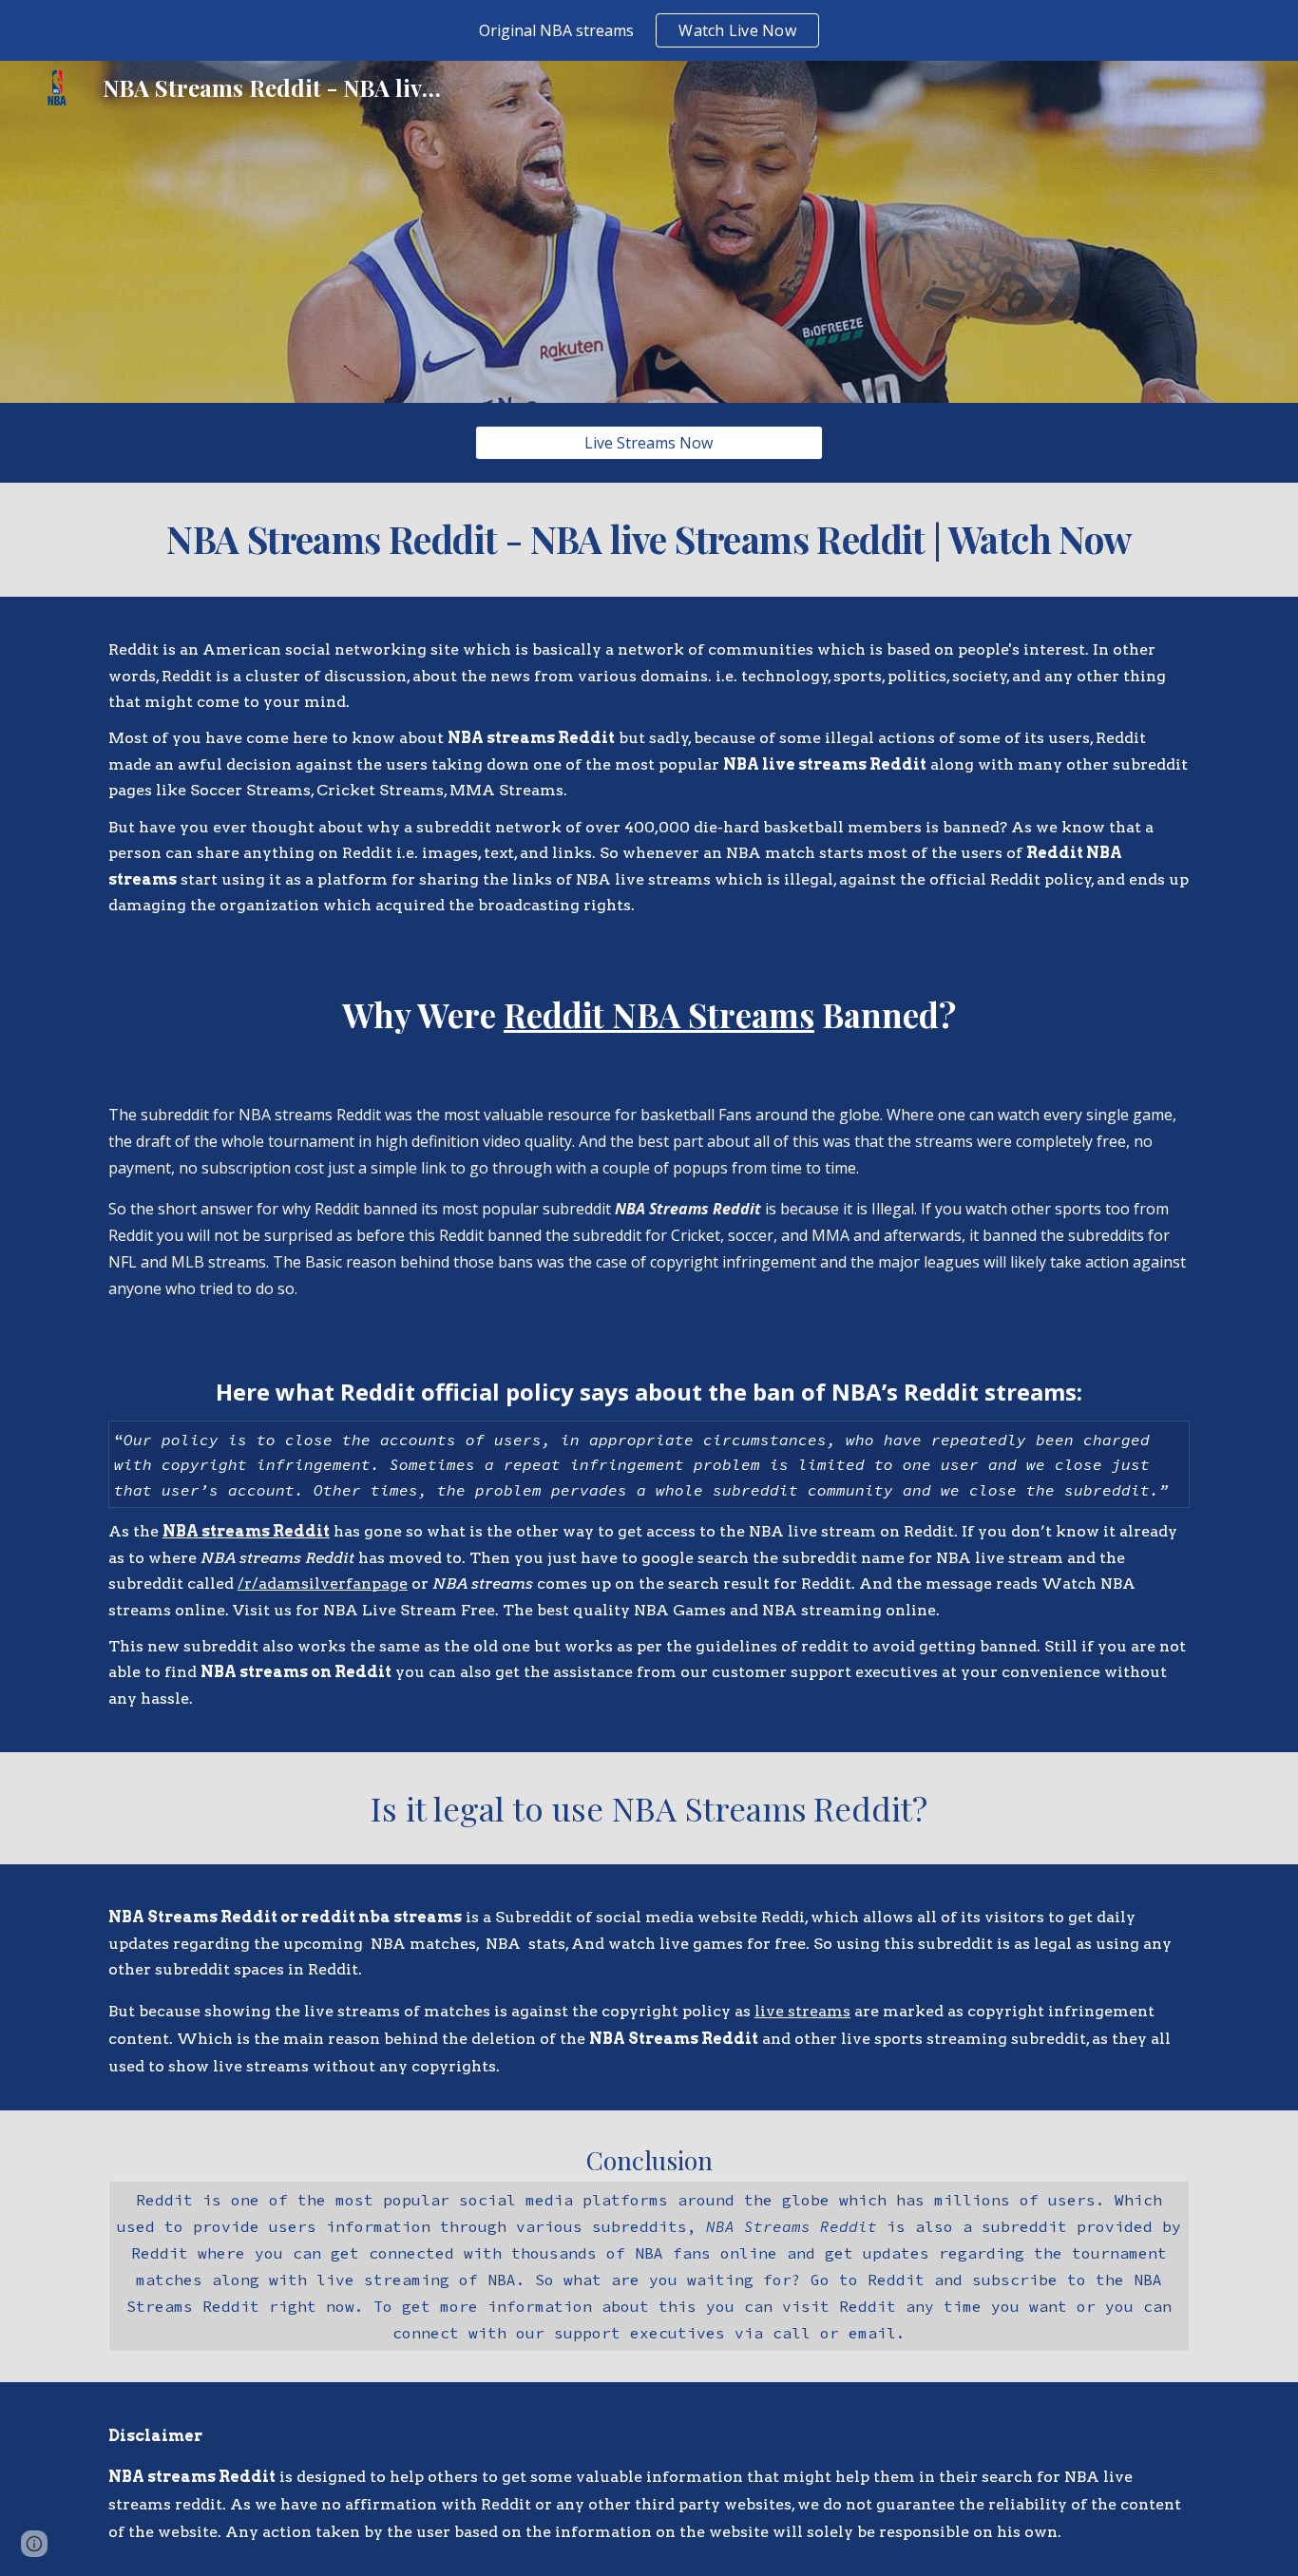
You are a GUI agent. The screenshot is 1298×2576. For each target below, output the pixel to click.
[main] (649, 540)
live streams (802, 2011)
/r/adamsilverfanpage (323, 1584)
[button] (34, 2544)
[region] (649, 30)
